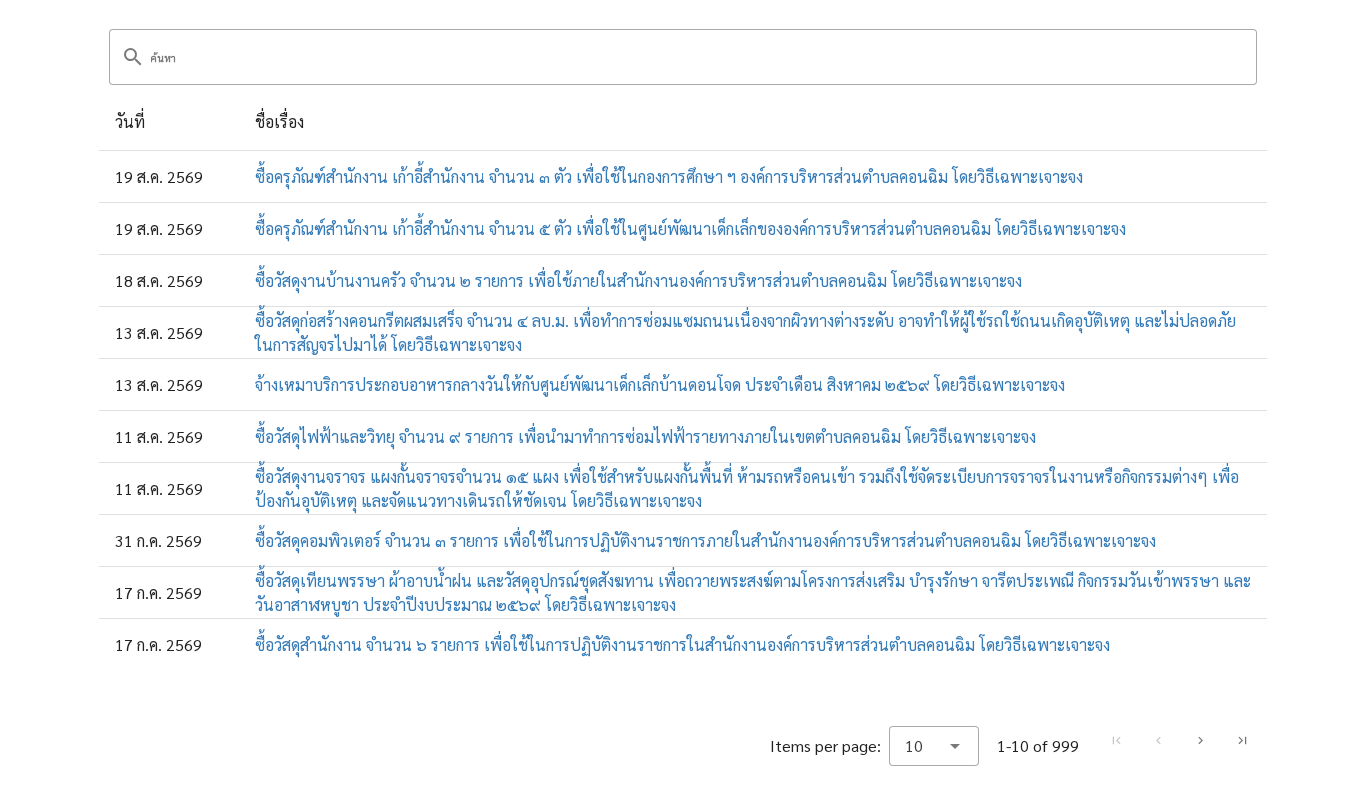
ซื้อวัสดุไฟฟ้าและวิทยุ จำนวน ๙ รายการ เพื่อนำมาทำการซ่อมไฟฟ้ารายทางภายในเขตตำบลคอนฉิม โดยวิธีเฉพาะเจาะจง (645, 436)
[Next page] (1200, 741)
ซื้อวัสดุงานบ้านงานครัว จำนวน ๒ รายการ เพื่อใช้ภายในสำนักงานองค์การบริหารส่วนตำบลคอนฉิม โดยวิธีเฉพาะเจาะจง (638, 280)
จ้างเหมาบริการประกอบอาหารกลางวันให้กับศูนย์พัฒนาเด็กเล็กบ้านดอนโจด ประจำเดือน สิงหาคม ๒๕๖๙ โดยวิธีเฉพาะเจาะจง (660, 384)
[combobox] (934, 746)
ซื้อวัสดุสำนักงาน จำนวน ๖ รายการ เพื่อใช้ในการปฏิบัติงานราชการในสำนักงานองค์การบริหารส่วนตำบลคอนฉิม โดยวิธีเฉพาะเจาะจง (682, 644)
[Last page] (1242, 741)
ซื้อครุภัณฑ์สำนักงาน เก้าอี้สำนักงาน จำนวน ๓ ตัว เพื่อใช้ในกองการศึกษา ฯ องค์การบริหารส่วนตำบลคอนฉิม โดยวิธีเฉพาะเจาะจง (669, 176)
